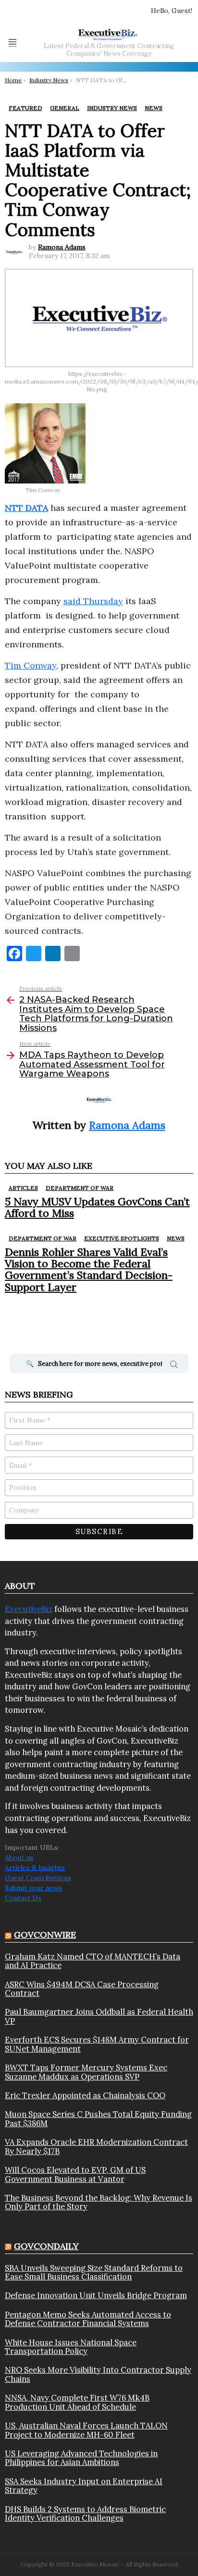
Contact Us (23, 1898)
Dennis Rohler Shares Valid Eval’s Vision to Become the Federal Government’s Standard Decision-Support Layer (89, 1269)
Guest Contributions (38, 1878)
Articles (23, 1188)
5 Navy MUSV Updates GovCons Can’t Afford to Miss (97, 1207)
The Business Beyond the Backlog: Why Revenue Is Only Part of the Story (99, 2202)
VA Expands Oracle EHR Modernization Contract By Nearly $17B (96, 2147)
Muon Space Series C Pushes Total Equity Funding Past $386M (98, 2119)
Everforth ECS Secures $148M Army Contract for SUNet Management (97, 2044)
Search (174, 1366)
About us (19, 1858)
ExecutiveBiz (29, 1609)
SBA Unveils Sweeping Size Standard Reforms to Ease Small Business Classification (94, 2273)
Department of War (80, 1188)
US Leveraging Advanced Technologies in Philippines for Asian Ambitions (81, 2458)
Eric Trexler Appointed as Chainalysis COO (85, 2095)
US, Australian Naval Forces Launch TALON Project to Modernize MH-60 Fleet (86, 2430)
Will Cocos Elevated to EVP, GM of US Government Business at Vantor (75, 2174)
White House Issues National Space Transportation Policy (71, 2347)
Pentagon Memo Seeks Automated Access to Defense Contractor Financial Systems (88, 2319)
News (176, 1238)
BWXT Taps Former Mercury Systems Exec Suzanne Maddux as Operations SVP (86, 2072)
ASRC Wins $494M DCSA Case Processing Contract (82, 1989)
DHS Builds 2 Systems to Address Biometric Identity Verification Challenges (85, 2514)
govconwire (45, 1935)
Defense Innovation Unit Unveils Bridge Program (96, 2295)
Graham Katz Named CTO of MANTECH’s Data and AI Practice (93, 1961)
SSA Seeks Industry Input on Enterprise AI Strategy (84, 2486)
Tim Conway (31, 665)
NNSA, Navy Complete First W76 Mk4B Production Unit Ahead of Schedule (77, 2402)
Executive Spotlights (122, 1238)
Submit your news (33, 1888)
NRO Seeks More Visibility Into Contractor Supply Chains (98, 2374)
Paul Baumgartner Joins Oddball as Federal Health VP (99, 2016)
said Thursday (93, 601)
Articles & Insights (35, 1868)
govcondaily (46, 2246)
